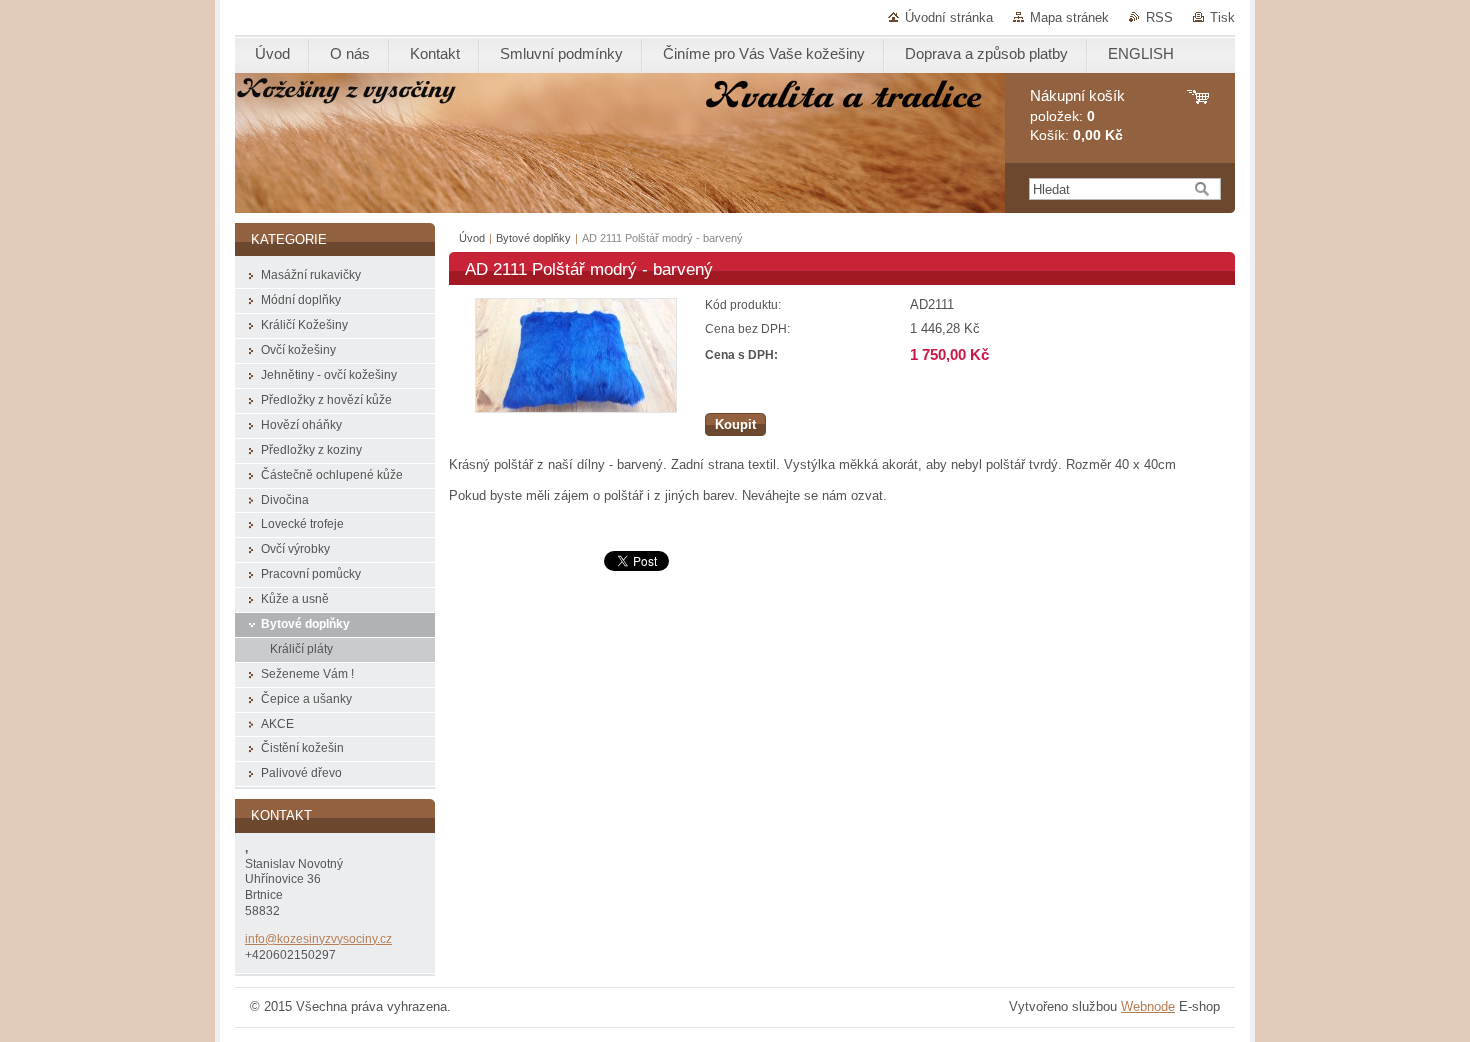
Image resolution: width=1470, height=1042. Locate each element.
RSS (1159, 17)
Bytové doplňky (533, 238)
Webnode (1148, 1006)
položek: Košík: (1077, 115)
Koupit (735, 424)
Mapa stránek (1069, 17)
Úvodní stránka (949, 17)
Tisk (1222, 17)
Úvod (472, 238)
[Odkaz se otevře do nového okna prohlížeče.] (576, 408)
